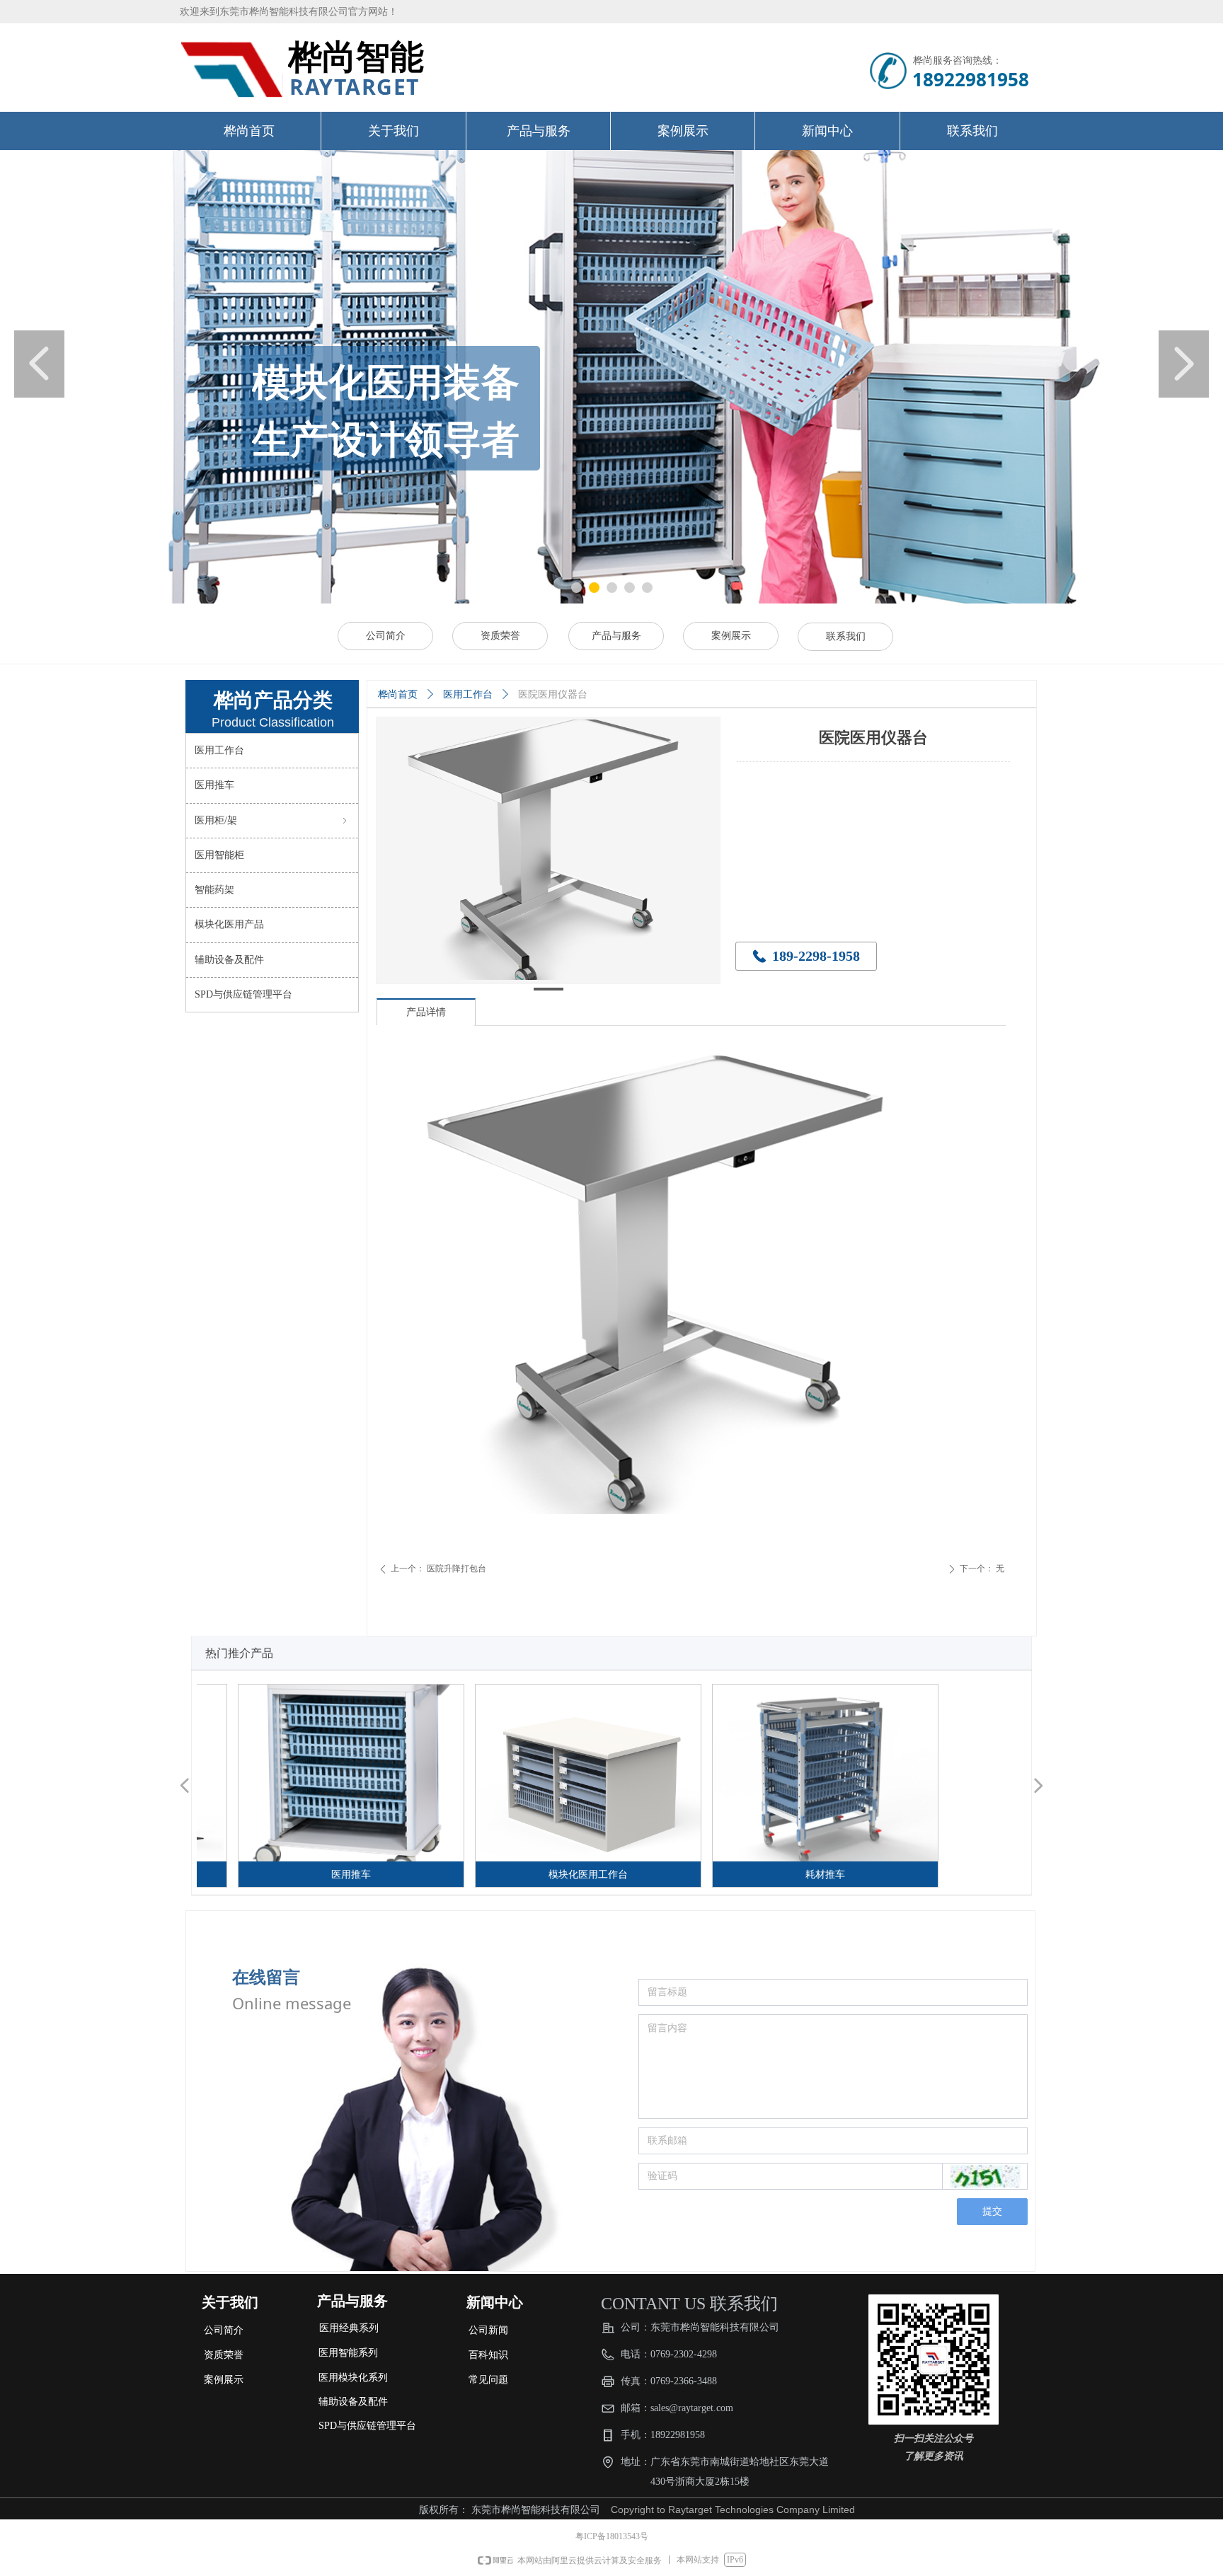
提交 (992, 2211)
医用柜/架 (272, 820)
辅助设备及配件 (229, 960)
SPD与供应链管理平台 (243, 994)
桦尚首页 (398, 694)
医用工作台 (468, 694)
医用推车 (214, 785)
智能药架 (214, 890)
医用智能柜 (219, 855)
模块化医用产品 (229, 924)
